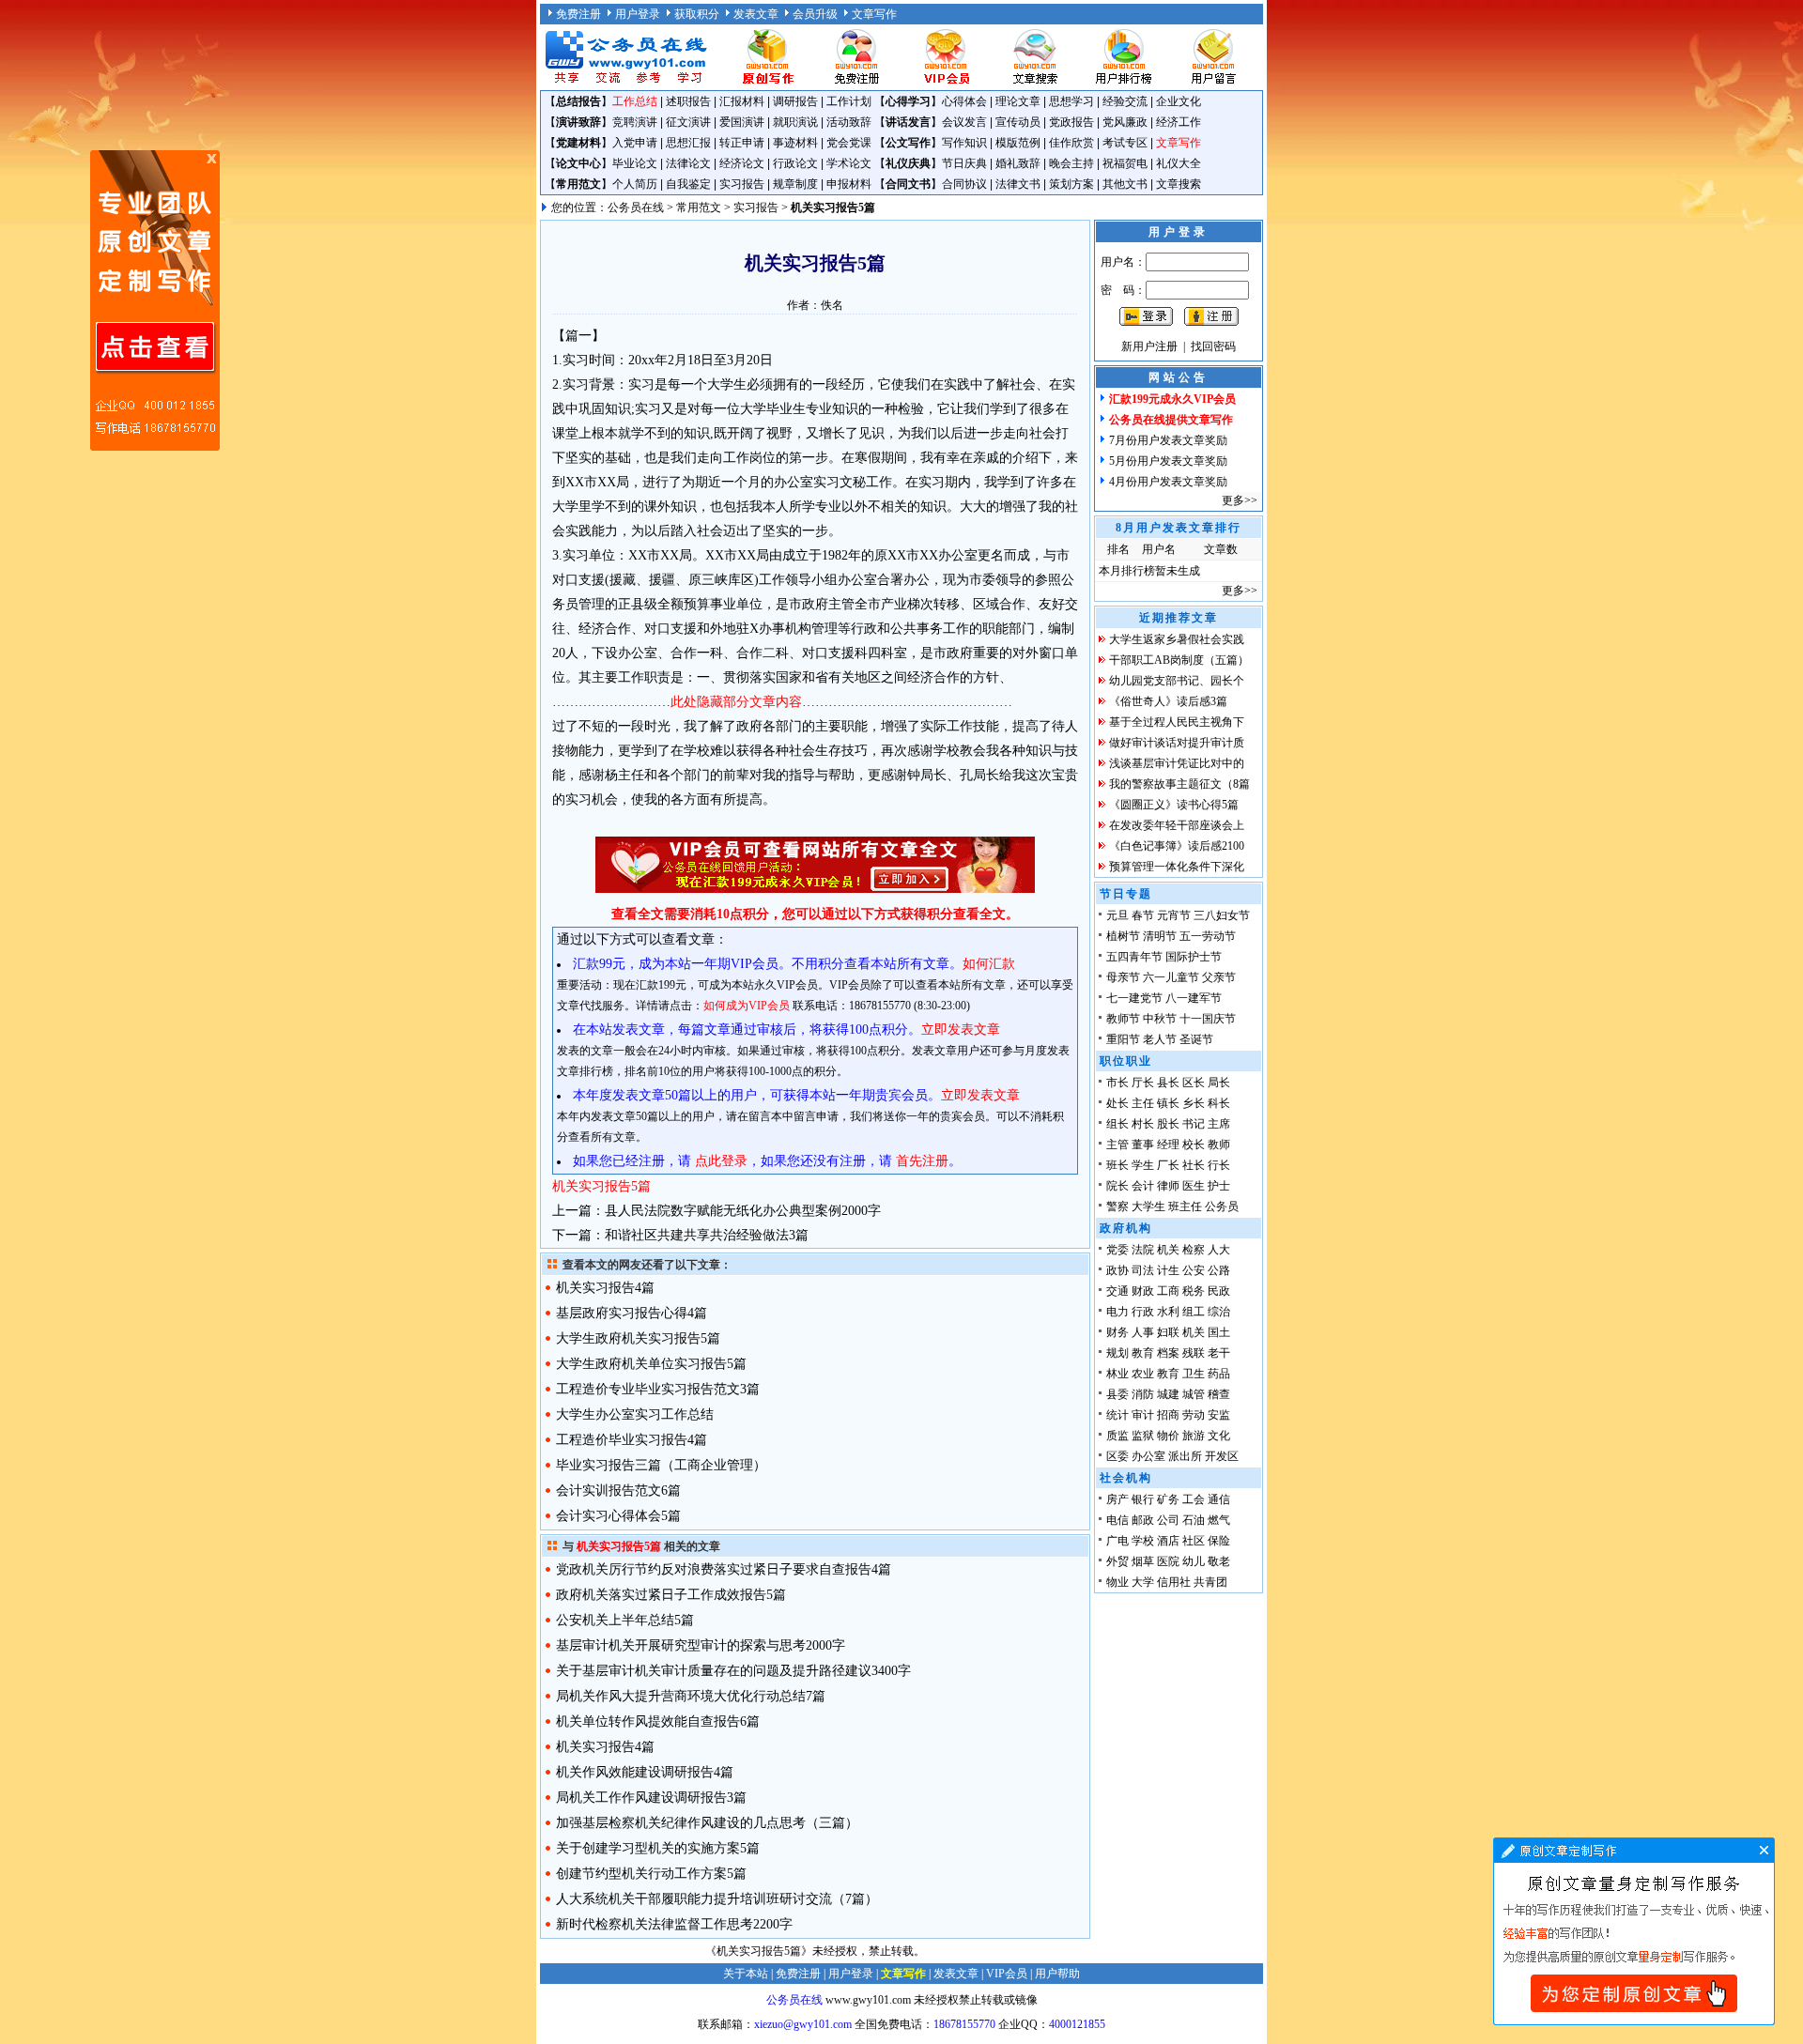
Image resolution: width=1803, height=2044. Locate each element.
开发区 (1222, 1456)
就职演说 (795, 122)
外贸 (1117, 1561)
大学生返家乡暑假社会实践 (1177, 639)
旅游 (1194, 1436)
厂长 (1168, 1165)
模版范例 (1018, 143)
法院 (1143, 1250)
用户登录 (638, 14)
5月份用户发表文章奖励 (1168, 461)
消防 (1143, 1394)
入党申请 (635, 143)
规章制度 (795, 184)
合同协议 (964, 184)
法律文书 (1018, 184)
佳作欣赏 (1071, 143)
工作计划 (849, 101)
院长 (1117, 1186)
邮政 (1143, 1520)
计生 (1168, 1270)
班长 (1117, 1165)
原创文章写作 (155, 300)
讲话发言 (908, 122)
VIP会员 (1007, 1974)
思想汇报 (688, 143)
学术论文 (849, 163)
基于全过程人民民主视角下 (1177, 722)
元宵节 (1174, 915)
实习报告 (742, 184)
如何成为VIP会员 (747, 1006)
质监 (1117, 1436)
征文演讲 (688, 122)
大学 (1143, 1582)
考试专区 (1125, 143)
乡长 (1194, 1103)
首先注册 (922, 1161)
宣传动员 (1018, 122)
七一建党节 (1134, 998)
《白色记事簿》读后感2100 (1177, 846)
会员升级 (815, 14)
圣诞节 (1196, 1039)
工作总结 (635, 101)
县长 (1168, 1083)
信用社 (1174, 1582)
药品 (1219, 1374)
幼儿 (1194, 1561)
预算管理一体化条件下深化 (1177, 867)
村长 (1143, 1124)
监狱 (1143, 1436)
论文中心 (578, 163)
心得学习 (908, 101)
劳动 (1194, 1415)
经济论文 (742, 163)
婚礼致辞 (1018, 163)
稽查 (1219, 1394)
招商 (1168, 1415)
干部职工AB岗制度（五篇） (1179, 660)
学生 (1143, 1165)
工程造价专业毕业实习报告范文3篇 (658, 1389)
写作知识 (964, 143)
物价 (1168, 1436)
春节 (1143, 915)
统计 (1117, 1415)
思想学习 (1071, 101)
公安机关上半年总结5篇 (625, 1620)
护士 (1219, 1186)
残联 (1194, 1353)
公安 (1194, 1270)
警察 (1117, 1206)
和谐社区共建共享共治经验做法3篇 (707, 1235)
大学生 (1148, 1206)
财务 (1117, 1332)
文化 (1219, 1436)
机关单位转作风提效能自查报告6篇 (658, 1721)
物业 (1117, 1582)
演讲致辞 (578, 122)
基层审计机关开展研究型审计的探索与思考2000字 (701, 1645)
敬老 (1219, 1561)
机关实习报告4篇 (605, 1288)
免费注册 (578, 14)
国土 (1219, 1332)
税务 (1194, 1291)
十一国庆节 (1208, 1019)
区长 (1194, 1083)
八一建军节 (1194, 998)
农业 (1143, 1374)
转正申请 (742, 143)
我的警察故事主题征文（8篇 (1179, 784)
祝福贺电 (1125, 163)
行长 (1219, 1165)
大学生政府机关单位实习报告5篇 (651, 1364)
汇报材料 (742, 101)
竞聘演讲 (635, 122)
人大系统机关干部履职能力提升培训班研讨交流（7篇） (717, 1899)
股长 (1168, 1124)
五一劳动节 (1208, 936)
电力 (1117, 1312)
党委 (1117, 1250)
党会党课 (849, 143)
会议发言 (964, 122)
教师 (1219, 1145)
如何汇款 (989, 964)
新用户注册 (1149, 346)
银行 (1143, 1499)
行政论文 (795, 163)
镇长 (1168, 1103)
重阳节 (1123, 1039)
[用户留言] (1213, 83)
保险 (1219, 1541)
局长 (1219, 1083)
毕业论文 (635, 163)
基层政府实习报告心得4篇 (632, 1313)
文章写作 (874, 14)
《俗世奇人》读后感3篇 (1168, 701)
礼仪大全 (1179, 163)
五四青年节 (1134, 957)
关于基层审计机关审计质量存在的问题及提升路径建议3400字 (733, 1671)
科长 (1219, 1103)
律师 (1168, 1186)
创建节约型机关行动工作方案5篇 (651, 1874)
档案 (1168, 1353)
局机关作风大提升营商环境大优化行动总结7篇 (691, 1696)
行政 (1143, 1312)
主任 (1143, 1103)
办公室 (1148, 1456)
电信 (1117, 1520)
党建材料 (578, 143)
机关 (1168, 1250)
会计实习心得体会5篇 (618, 1516)
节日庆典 (964, 163)
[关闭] (211, 159)
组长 (1117, 1124)
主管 (1117, 1145)
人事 (1143, 1332)
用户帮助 (1057, 1974)
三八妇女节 (1222, 915)
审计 (1143, 1415)
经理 (1168, 1145)
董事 (1143, 1145)
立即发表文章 (961, 1030)
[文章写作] (767, 83)
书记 (1194, 1124)
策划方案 (1071, 184)
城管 (1194, 1394)
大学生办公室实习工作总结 (635, 1414)
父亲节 (1219, 977)
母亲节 (1123, 977)
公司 (1168, 1520)
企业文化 (1179, 101)
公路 (1219, 1270)
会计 (1143, 1186)
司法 (1143, 1270)
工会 (1194, 1499)
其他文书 (1125, 184)
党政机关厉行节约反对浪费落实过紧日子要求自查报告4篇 (724, 1569)
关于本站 (746, 1974)
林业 (1117, 1374)
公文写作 (908, 143)
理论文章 (1018, 101)
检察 (1194, 1250)
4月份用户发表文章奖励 (1168, 482)
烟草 (1143, 1561)
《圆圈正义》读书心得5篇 (1174, 805)
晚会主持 (1071, 163)
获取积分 (697, 14)
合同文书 (908, 184)
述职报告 (688, 101)
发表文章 (756, 14)
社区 (1194, 1541)
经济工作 (1179, 122)
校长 (1194, 1145)
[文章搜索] (1035, 83)
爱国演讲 (742, 122)
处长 (1117, 1103)
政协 (1117, 1270)
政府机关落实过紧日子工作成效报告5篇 (671, 1595)
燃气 (1219, 1520)
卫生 (1194, 1374)
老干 (1219, 1353)
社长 (1194, 1165)
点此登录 (721, 1161)
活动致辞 (849, 122)
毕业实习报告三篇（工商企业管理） (661, 1465)
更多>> (1240, 500)
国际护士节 (1194, 957)
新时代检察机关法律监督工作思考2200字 (674, 1924)
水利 (1168, 1312)
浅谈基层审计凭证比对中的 (1177, 763)
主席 (1219, 1124)
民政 (1219, 1291)
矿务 (1168, 1499)
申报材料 (849, 184)
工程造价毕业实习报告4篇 (632, 1440)
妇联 (1168, 1332)
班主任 (1185, 1206)
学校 (1143, 1541)
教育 (1143, 1353)
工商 (1168, 1291)
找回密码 (1213, 346)
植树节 (1123, 936)
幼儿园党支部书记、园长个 (1177, 681)
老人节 (1160, 1039)
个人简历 (635, 184)
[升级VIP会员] (946, 83)
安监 (1219, 1415)
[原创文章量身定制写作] (1634, 2021)
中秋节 (1160, 1019)
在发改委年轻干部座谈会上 (1177, 825)
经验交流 (1125, 101)
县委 (1117, 1394)
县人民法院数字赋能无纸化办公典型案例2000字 (743, 1211)
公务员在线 (636, 207)
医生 (1194, 1186)
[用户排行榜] (1124, 83)
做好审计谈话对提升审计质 (1177, 743)
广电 (1117, 1541)
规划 (1117, 1353)
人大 (1219, 1250)
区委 (1117, 1456)
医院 (1168, 1561)
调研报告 (795, 101)
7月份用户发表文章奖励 (1168, 440)
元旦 (1117, 915)
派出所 (1185, 1456)
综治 (1219, 1312)
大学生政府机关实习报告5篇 (638, 1338)
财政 (1143, 1291)
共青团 (1210, 1582)
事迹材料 (795, 143)
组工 (1194, 1312)
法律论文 (688, 163)
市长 (1117, 1083)
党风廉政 (1125, 122)
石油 (1194, 1520)
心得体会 (964, 101)
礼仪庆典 (908, 163)
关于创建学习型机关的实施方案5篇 (658, 1848)
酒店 (1168, 1541)
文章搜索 (1179, 184)
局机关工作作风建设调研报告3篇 (651, 1798)
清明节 (1160, 936)
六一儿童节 (1171, 977)
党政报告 (1071, 122)
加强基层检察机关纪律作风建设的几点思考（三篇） (707, 1823)
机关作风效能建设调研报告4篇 (645, 1772)
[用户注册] (856, 83)
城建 (1168, 1394)
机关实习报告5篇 (601, 1186)
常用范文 (578, 184)
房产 (1117, 1499)
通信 (1219, 1499)
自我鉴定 (688, 184)
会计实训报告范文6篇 (618, 1491)
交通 (1117, 1291)
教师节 (1123, 1019)
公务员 (1222, 1206)
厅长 (1143, 1083)
